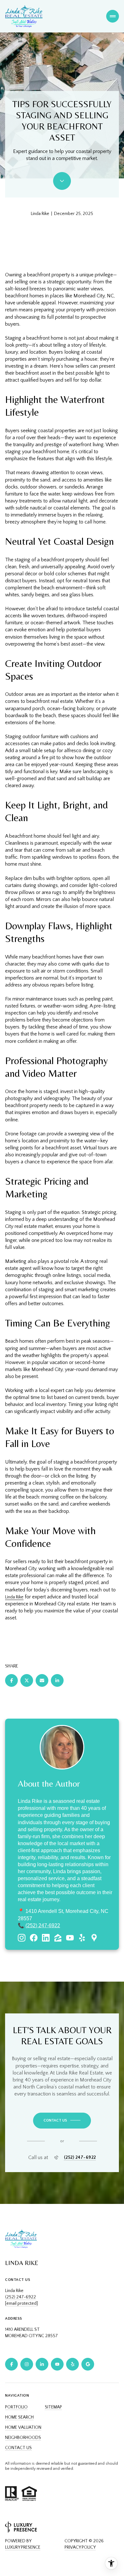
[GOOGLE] (88, 2364)
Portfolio (16, 2407)
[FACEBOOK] (11, 2364)
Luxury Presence (23, 2547)
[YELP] (72, 2364)
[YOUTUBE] (57, 2364)
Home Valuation (23, 2427)
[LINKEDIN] (42, 2364)
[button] (62, 2121)
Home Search (19, 2417)
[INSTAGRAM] (27, 2364)
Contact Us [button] (18, 2448)
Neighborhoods (23, 2438)
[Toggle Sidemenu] (113, 16)
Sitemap (53, 2407)
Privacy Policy (80, 2547)
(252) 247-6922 (43, 1925)
